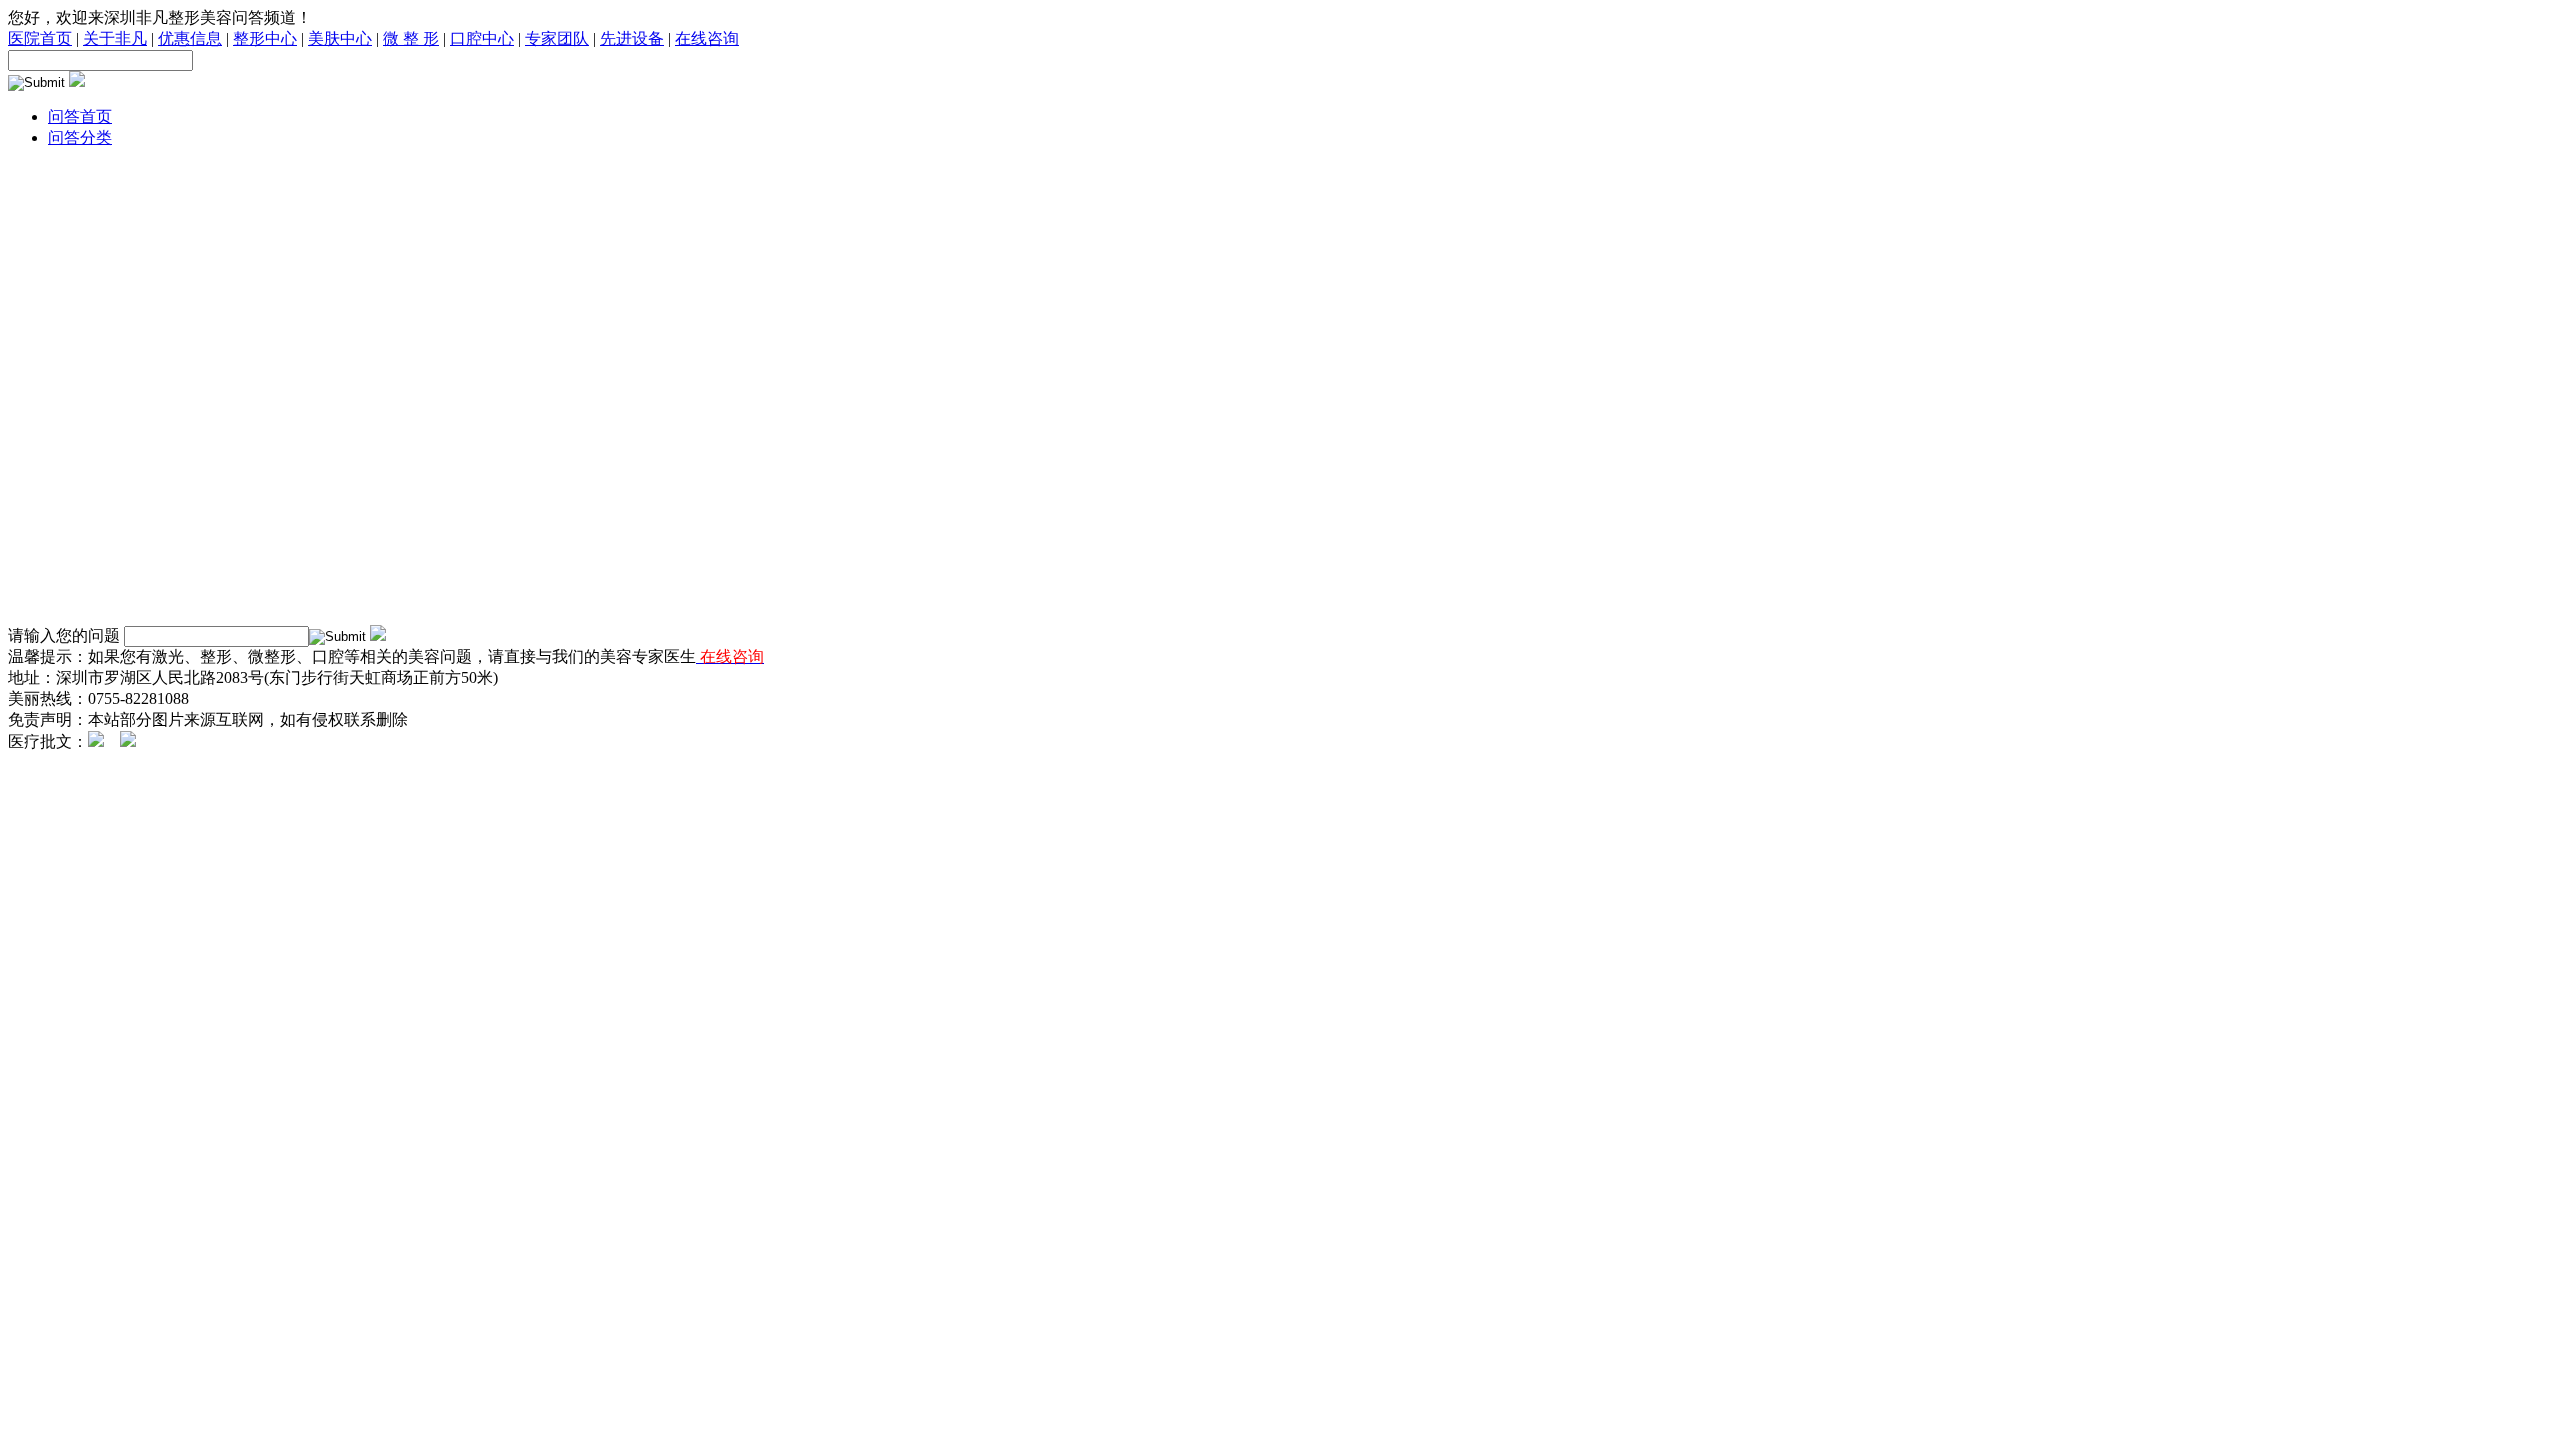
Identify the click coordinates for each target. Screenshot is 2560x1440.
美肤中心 (340, 38)
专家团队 (557, 38)
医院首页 (40, 38)
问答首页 (80, 116)
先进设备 (632, 38)
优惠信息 (190, 38)
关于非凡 (115, 38)
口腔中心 (482, 38)
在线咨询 (707, 38)
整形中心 (265, 38)
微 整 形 (411, 38)
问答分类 (80, 137)
